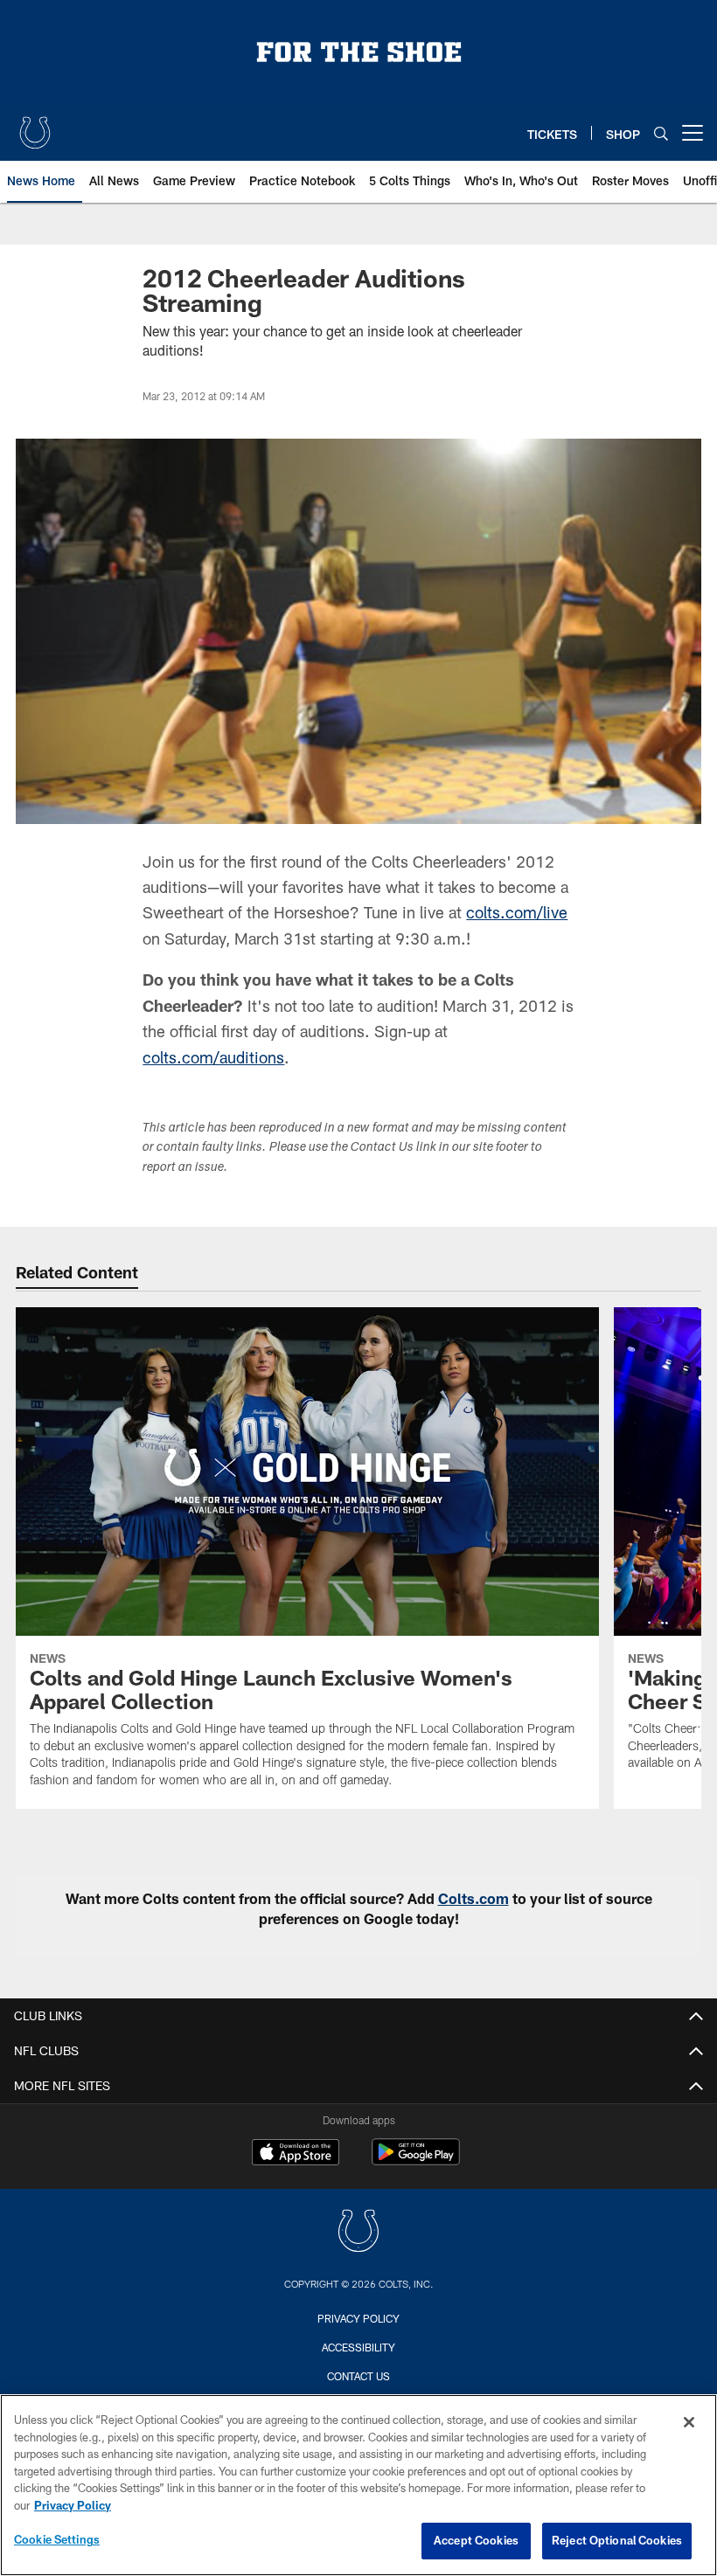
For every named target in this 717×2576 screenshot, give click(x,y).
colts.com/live (517, 912)
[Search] (661, 133)
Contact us (358, 2376)
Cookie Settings (57, 2539)
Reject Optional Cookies (617, 2540)
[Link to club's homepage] (35, 126)
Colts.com (473, 1898)
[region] (358, 2485)
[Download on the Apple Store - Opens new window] (296, 2154)
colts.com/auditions (213, 1057)
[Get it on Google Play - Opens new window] (416, 2161)
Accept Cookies (476, 2540)
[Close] (689, 2422)
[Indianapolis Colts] (358, 2233)
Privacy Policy (358, 2318)
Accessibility (358, 2347)
